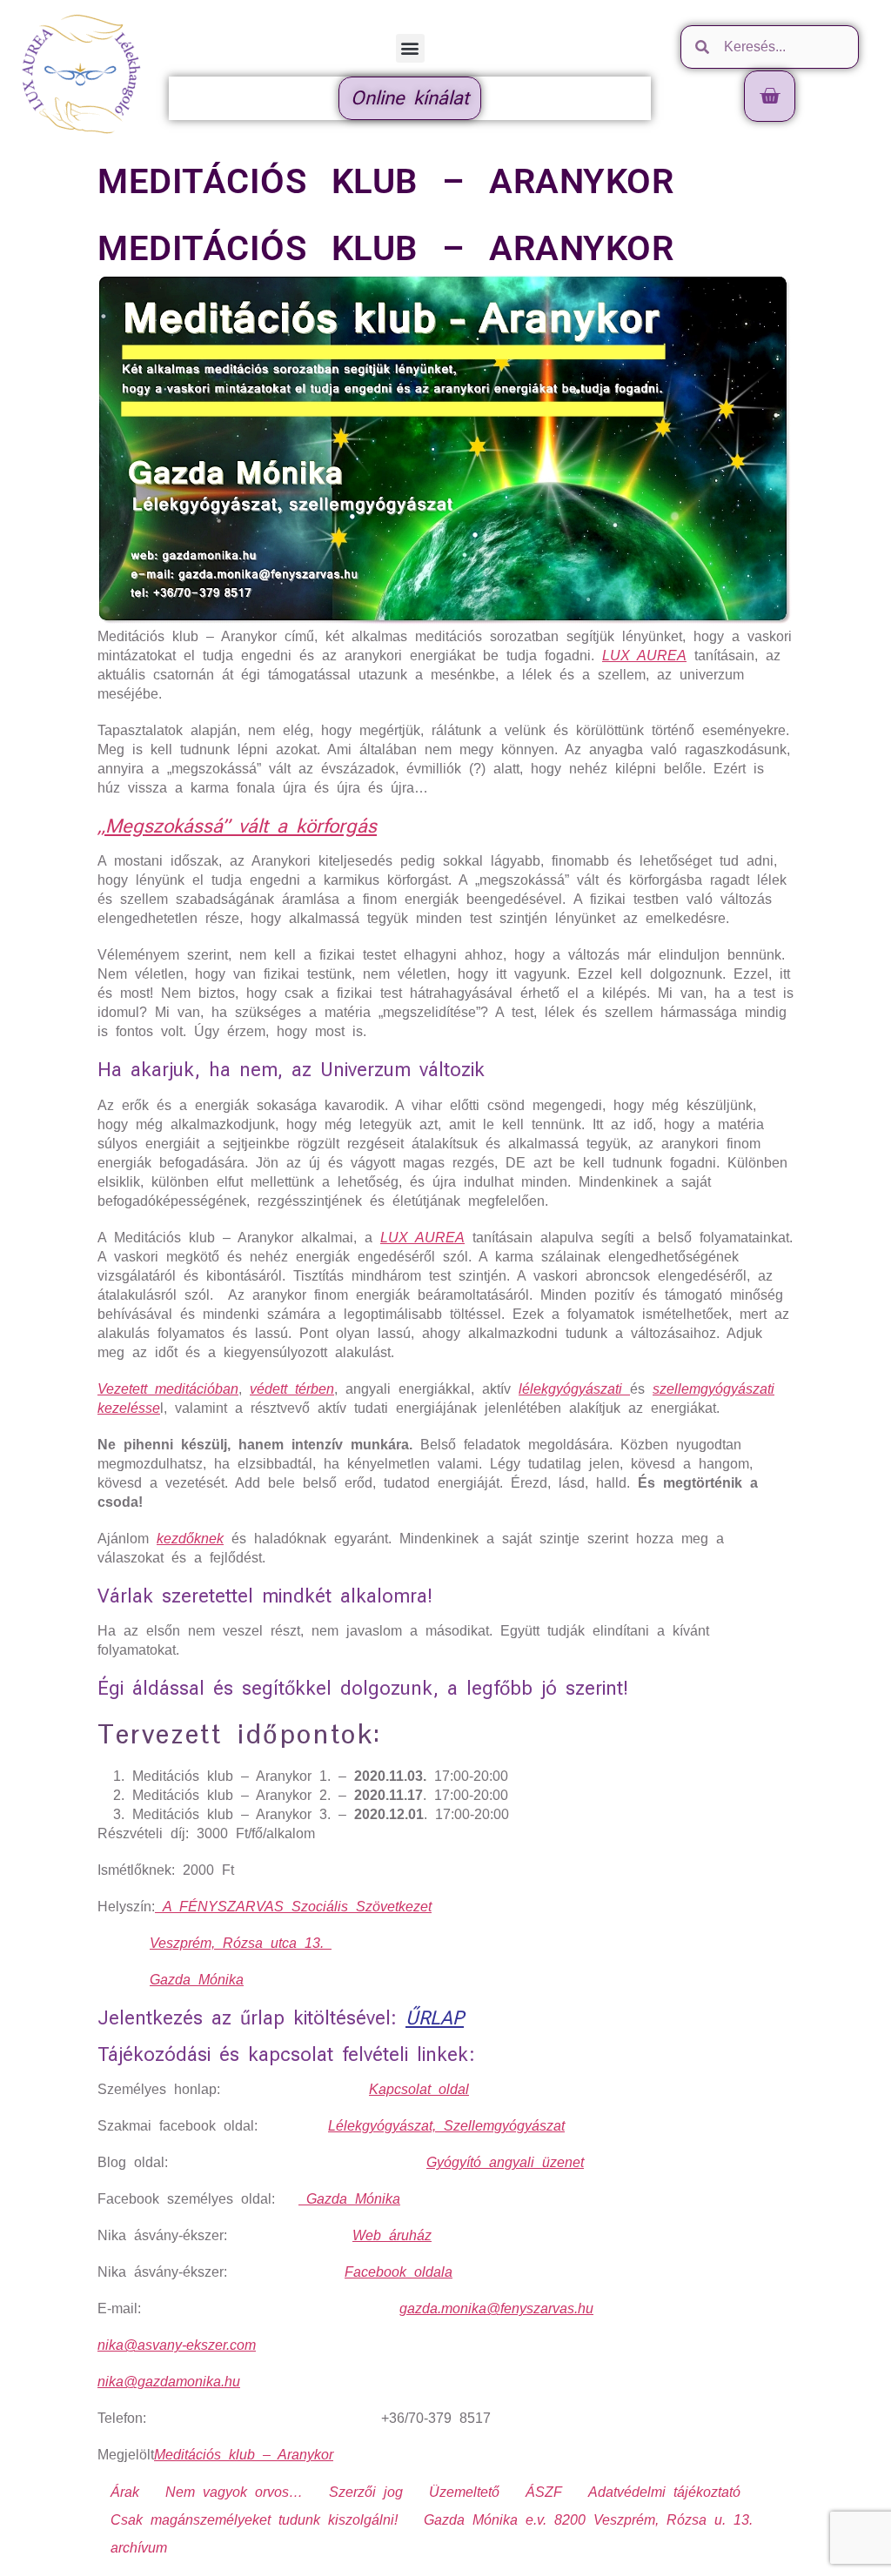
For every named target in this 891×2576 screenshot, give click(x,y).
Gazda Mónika (197, 1980)
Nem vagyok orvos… (234, 2492)
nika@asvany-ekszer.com (177, 2345)
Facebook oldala (399, 2272)
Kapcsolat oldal (419, 2089)
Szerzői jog (366, 2492)
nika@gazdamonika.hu (169, 2382)
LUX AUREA (644, 656)
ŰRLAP (435, 2018)
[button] (410, 48)
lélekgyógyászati (574, 1389)
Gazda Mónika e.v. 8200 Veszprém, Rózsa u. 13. (588, 2520)
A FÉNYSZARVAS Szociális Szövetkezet (293, 1907)
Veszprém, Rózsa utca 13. (241, 1943)
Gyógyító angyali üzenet (505, 2162)
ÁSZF (544, 2492)
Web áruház (392, 2235)
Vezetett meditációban (168, 1389)
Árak (125, 2492)
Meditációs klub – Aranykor (244, 2455)
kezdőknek (190, 1539)
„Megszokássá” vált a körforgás (237, 826)
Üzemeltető (464, 2492)
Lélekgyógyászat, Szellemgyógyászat (446, 2126)
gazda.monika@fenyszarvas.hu (496, 2308)
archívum (139, 2548)
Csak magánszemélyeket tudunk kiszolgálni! (254, 2520)
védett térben (292, 1389)
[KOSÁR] (770, 96)
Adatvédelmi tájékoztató (664, 2492)
